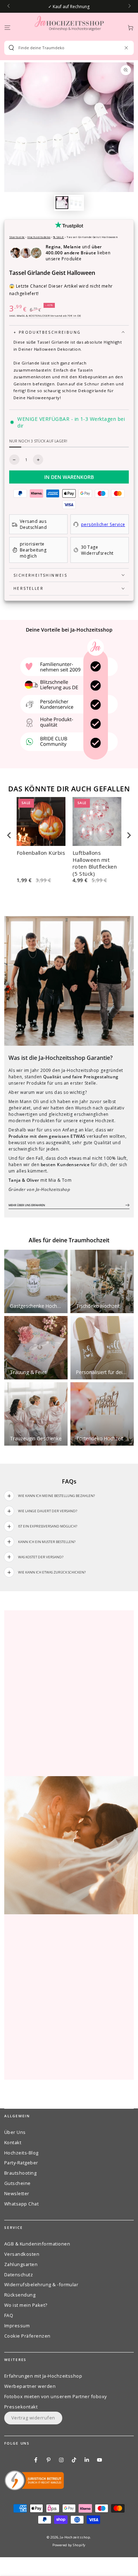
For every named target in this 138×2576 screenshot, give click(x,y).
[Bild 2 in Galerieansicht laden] (76, 203)
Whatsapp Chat (21, 2204)
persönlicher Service (103, 524)
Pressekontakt (21, 2407)
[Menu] (7, 27)
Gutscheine (18, 2183)
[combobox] (66, 48)
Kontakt (13, 2142)
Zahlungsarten (21, 2264)
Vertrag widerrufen (33, 2418)
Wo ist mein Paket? (26, 2305)
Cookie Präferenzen (27, 2336)
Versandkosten (22, 2254)
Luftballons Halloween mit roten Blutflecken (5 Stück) (95, 863)
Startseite (17, 237)
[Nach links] (9, 6)
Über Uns (15, 2132)
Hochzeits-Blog (21, 2153)
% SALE (59, 237)
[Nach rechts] (129, 6)
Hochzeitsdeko (39, 237)
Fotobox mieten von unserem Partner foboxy (56, 2396)
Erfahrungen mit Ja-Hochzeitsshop (43, 2376)
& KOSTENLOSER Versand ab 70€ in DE (53, 315)
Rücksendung (20, 2295)
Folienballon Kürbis (41, 853)
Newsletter (17, 2193)
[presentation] (9, 835)
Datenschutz (19, 2275)
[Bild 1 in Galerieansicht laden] (62, 203)
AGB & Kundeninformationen (37, 2244)
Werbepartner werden (30, 2386)
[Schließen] (126, 48)
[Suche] (11, 48)
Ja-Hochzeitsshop (75, 2537)
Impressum (17, 2326)
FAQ (9, 2315)
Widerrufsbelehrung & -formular (41, 2284)
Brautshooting (20, 2173)
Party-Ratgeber (21, 2163)
